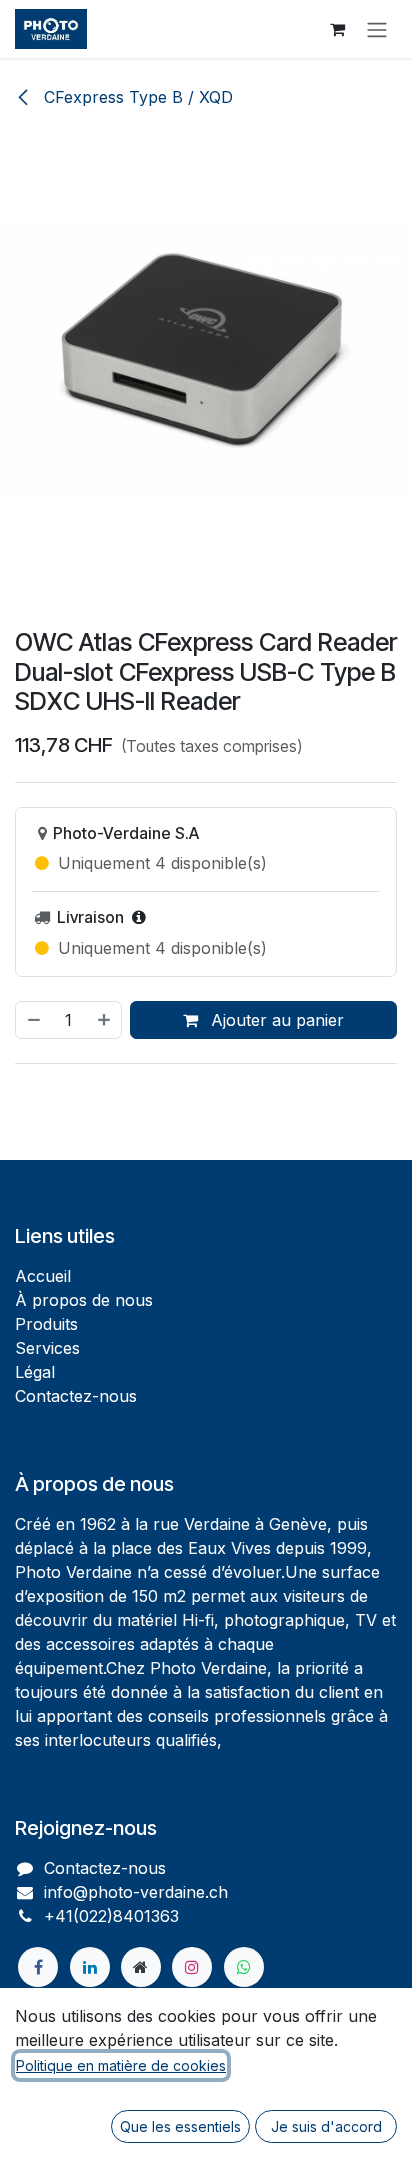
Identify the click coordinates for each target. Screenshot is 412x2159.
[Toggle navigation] (377, 29)
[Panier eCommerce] (337, 29)
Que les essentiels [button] (180, 2126)
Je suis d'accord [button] (326, 2126)
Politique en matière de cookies (121, 2065)
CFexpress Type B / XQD (136, 97)
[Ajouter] (105, 1020)
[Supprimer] (33, 1020)
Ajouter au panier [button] (275, 1020)
